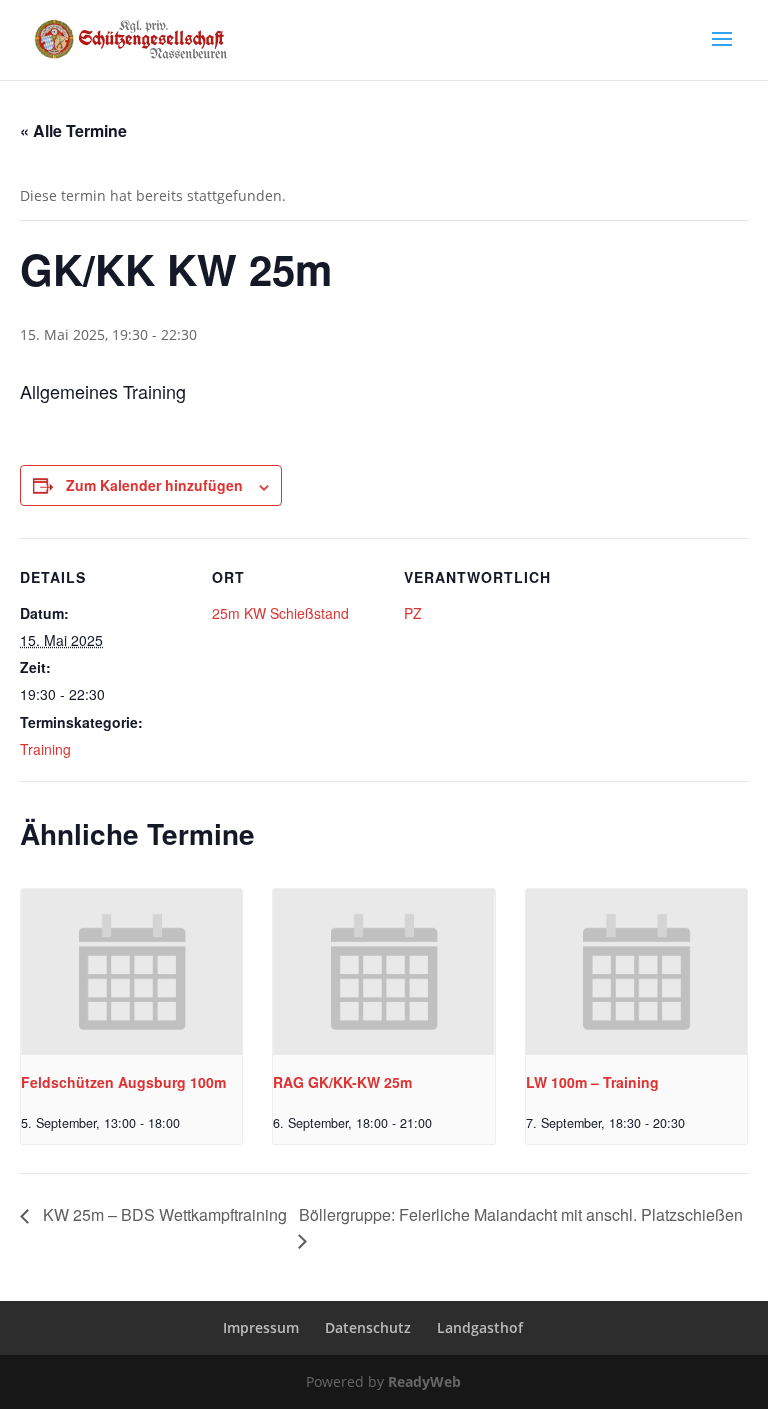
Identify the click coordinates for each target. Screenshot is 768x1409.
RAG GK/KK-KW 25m (342, 1082)
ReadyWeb (424, 1381)
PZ (413, 613)
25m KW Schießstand (280, 613)
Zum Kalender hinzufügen (154, 485)
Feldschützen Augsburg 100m (123, 1082)
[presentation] (131, 972)
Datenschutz (368, 1327)
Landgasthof (480, 1327)
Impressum (261, 1327)
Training (45, 749)
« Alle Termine (73, 130)
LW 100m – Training (592, 1082)
